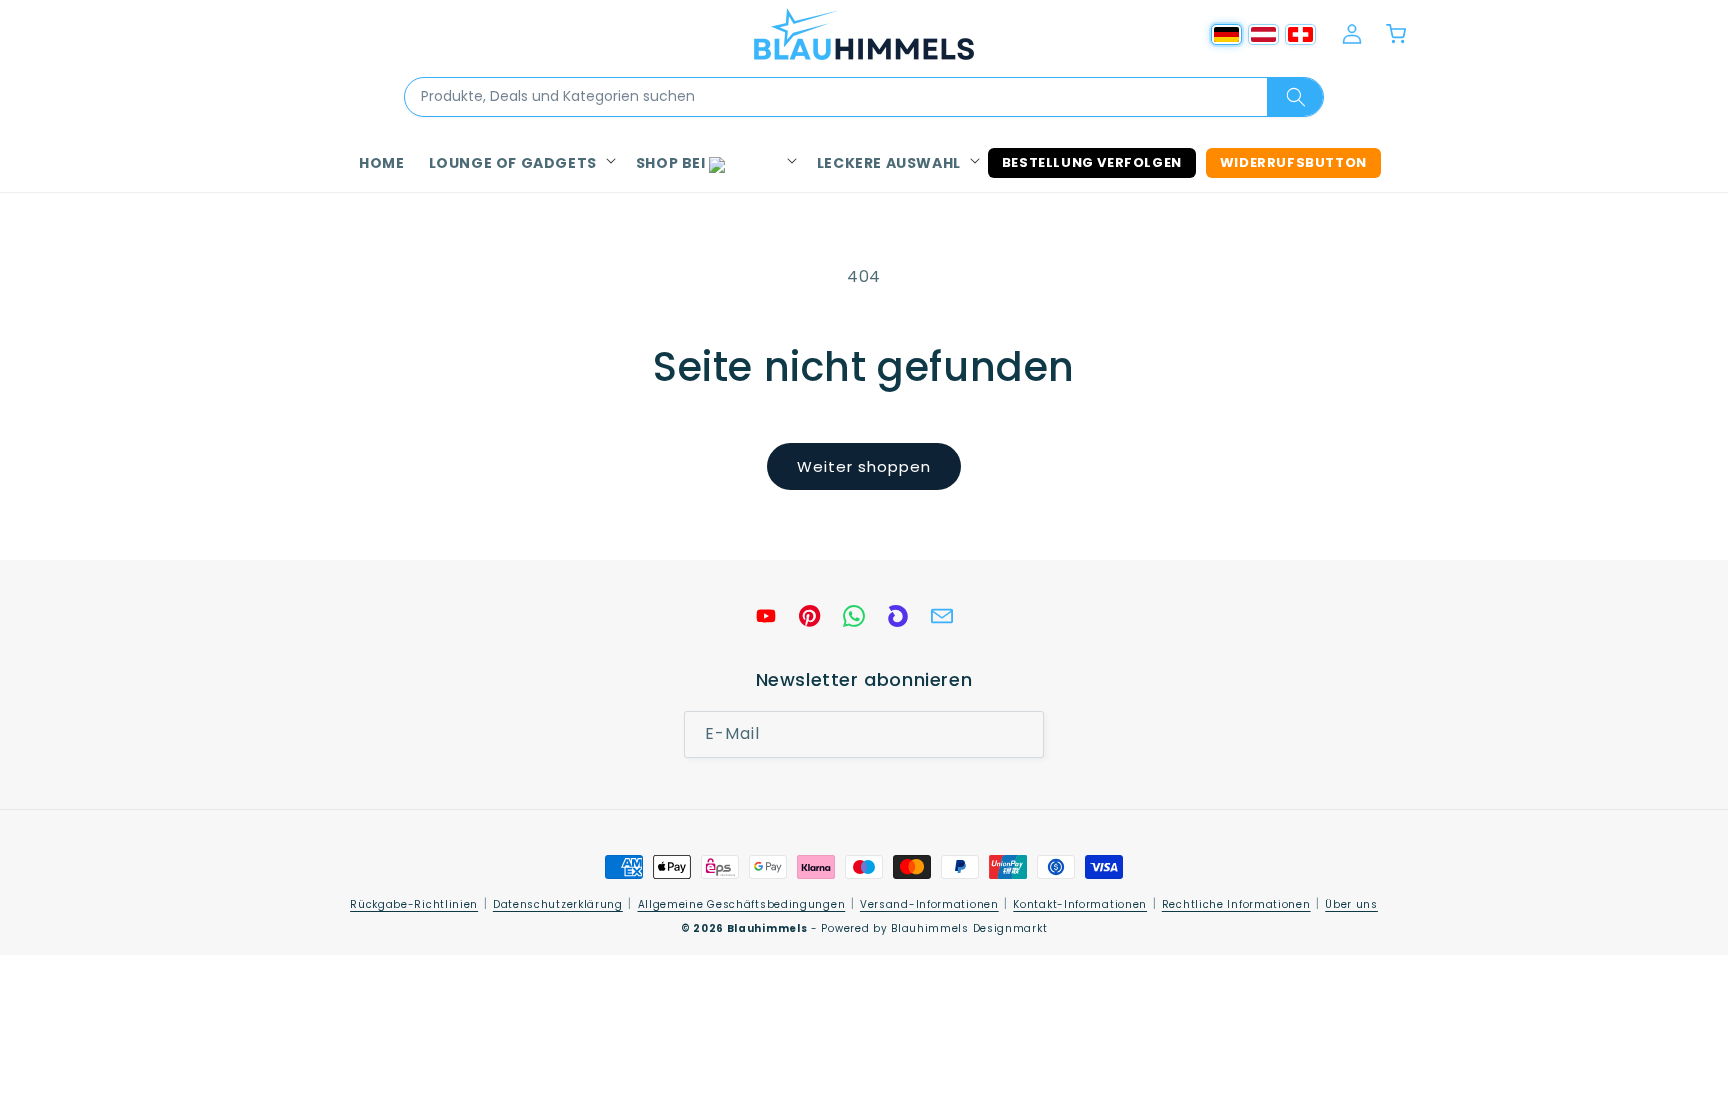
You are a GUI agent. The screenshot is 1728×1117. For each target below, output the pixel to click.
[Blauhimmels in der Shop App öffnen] (898, 616)
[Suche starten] (1295, 97)
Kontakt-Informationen (1080, 904)
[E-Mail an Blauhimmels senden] (942, 616)
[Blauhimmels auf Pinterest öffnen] (810, 616)
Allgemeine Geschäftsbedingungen (742, 904)
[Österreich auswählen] (1263, 34)
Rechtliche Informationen (1236, 904)
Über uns (1351, 904)
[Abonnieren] (1021, 735)
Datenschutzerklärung (558, 904)
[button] (520, 163)
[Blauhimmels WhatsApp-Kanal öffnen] (854, 616)
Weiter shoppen (864, 466)
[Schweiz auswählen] (1300, 34)
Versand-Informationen (929, 904)
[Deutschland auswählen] (1226, 34)
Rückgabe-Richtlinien (414, 904)
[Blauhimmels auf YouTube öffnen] (766, 616)
